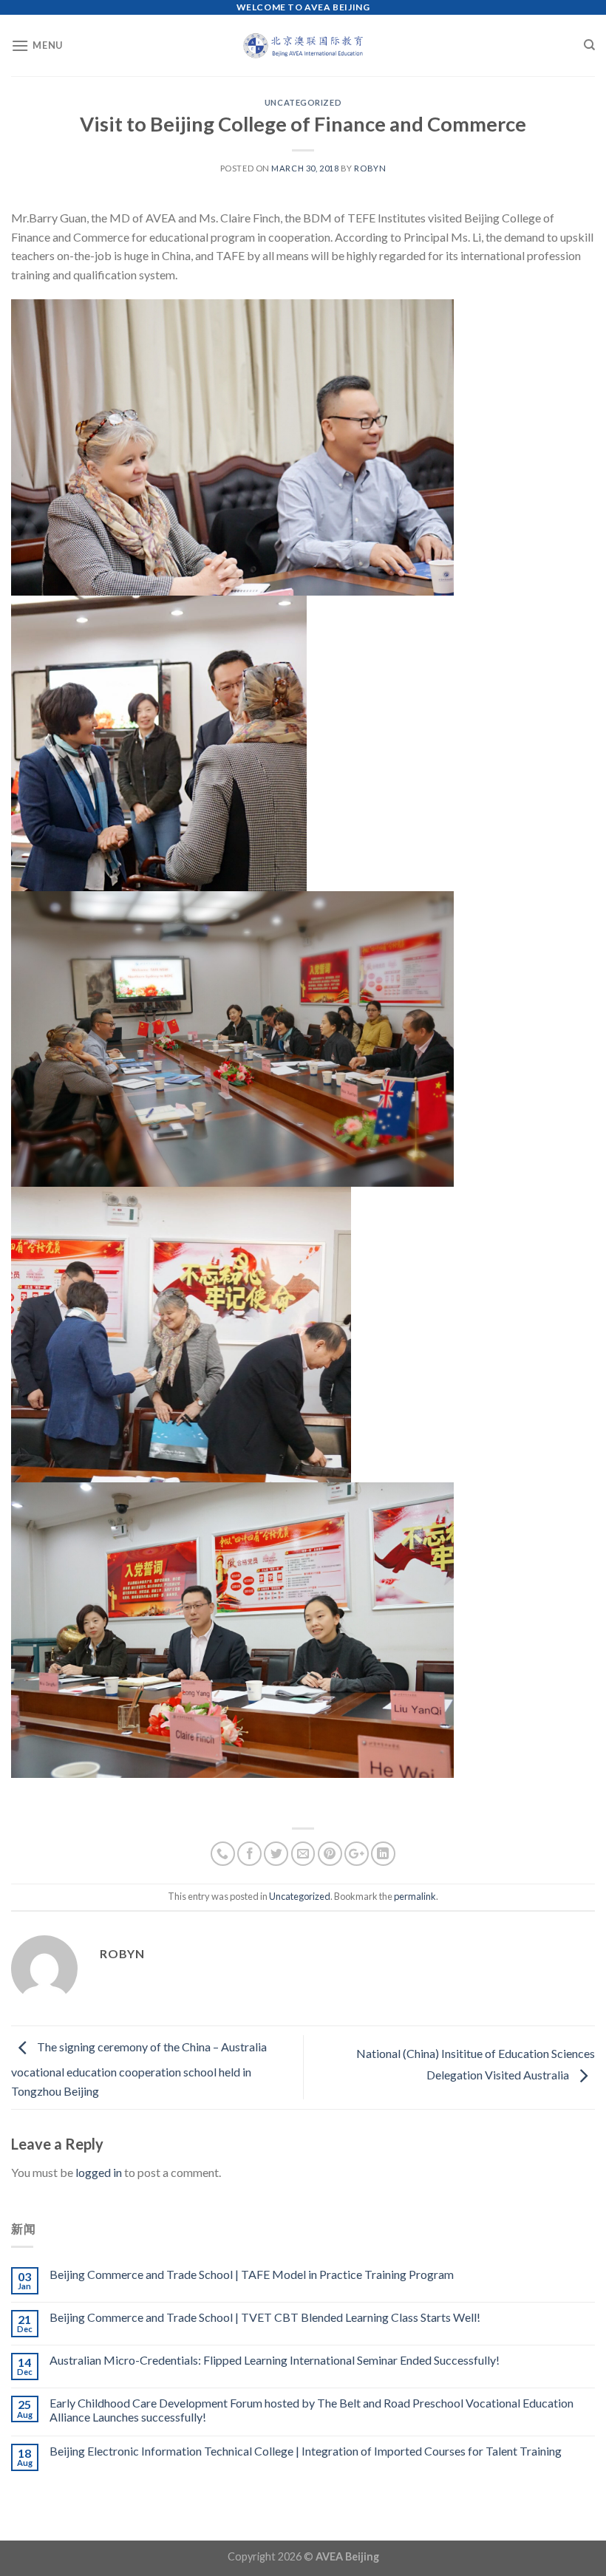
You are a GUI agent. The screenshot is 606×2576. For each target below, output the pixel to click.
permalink (415, 1896)
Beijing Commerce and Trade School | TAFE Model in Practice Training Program (252, 2274)
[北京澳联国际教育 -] (303, 45)
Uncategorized (303, 102)
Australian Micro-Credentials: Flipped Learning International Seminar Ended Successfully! (275, 2360)
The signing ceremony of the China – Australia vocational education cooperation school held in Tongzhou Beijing (139, 2069)
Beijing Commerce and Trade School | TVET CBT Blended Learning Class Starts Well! (265, 2317)
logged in (99, 2172)
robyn (370, 168)
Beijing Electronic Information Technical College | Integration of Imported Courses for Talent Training (306, 2451)
